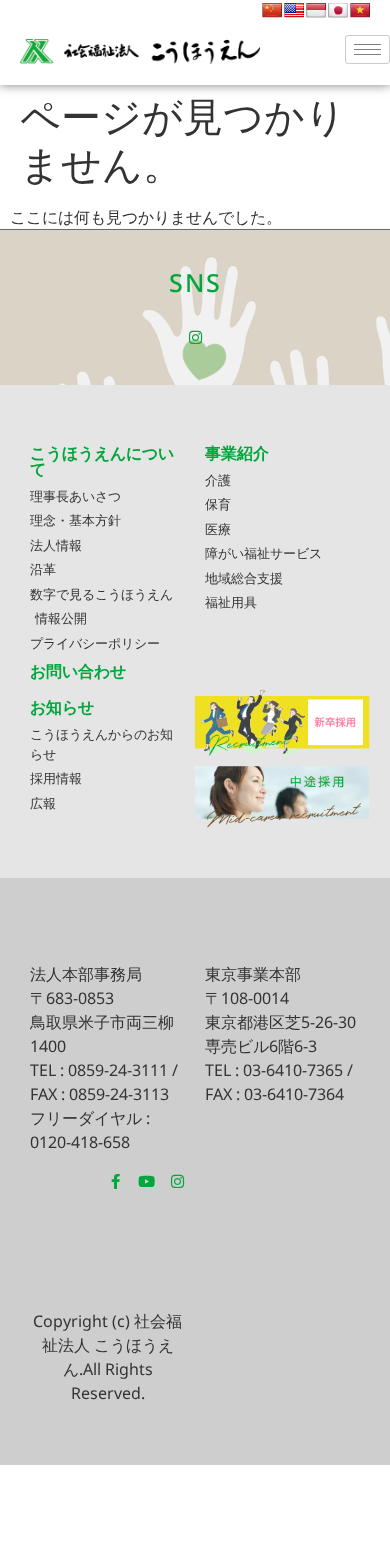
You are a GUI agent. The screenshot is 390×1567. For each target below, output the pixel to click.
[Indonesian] (316, 10)
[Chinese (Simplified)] (272, 10)
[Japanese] (338, 10)
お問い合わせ (78, 671)
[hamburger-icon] (367, 49)
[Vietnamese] (360, 10)
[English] (294, 10)
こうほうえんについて (102, 461)
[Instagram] (195, 337)
